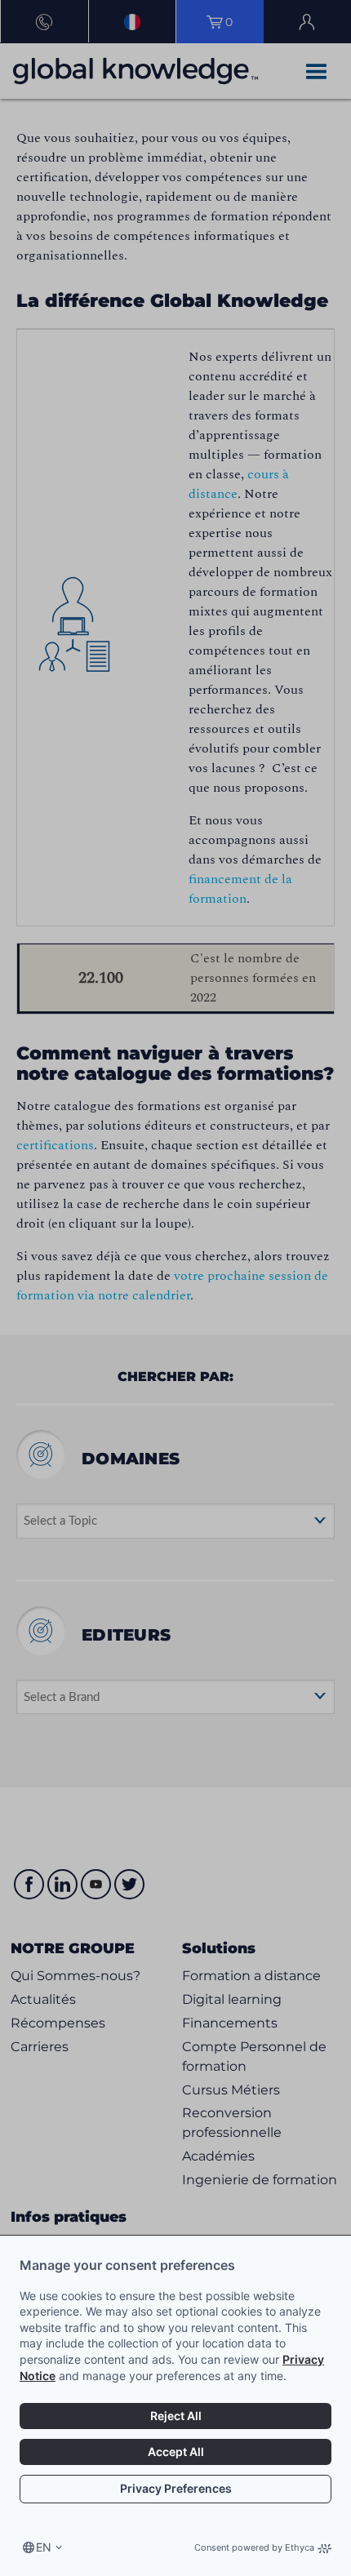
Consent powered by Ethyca (254, 2547)
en (44, 2547)
